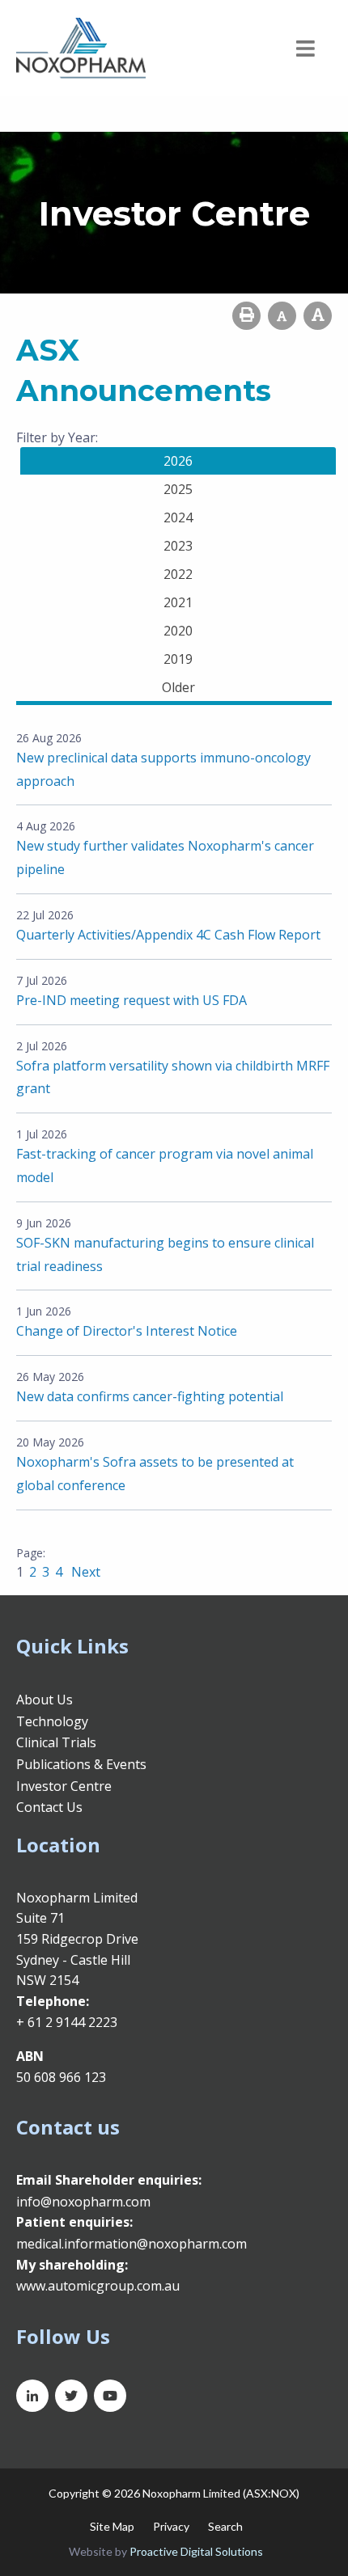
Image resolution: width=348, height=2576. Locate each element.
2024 (178, 517)
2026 (178, 461)
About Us (45, 1700)
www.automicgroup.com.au (98, 2286)
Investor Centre (64, 1786)
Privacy (171, 2526)
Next (84, 1572)
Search (225, 2526)
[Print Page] (246, 316)
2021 (178, 602)
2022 (178, 574)
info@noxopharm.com (83, 2202)
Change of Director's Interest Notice (127, 1331)
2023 (178, 546)
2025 (178, 489)
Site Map (112, 2526)
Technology (52, 1721)
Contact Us (49, 1807)
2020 (178, 631)
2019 (178, 659)
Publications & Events (81, 1764)
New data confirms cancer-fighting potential (150, 1396)
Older (178, 687)
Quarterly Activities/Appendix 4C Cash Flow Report (168, 935)
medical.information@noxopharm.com (132, 2244)
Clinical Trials (56, 1742)
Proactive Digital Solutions (196, 2551)
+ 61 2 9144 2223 (67, 2022)
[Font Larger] (318, 316)
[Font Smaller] (282, 316)
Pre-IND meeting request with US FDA (132, 1000)
